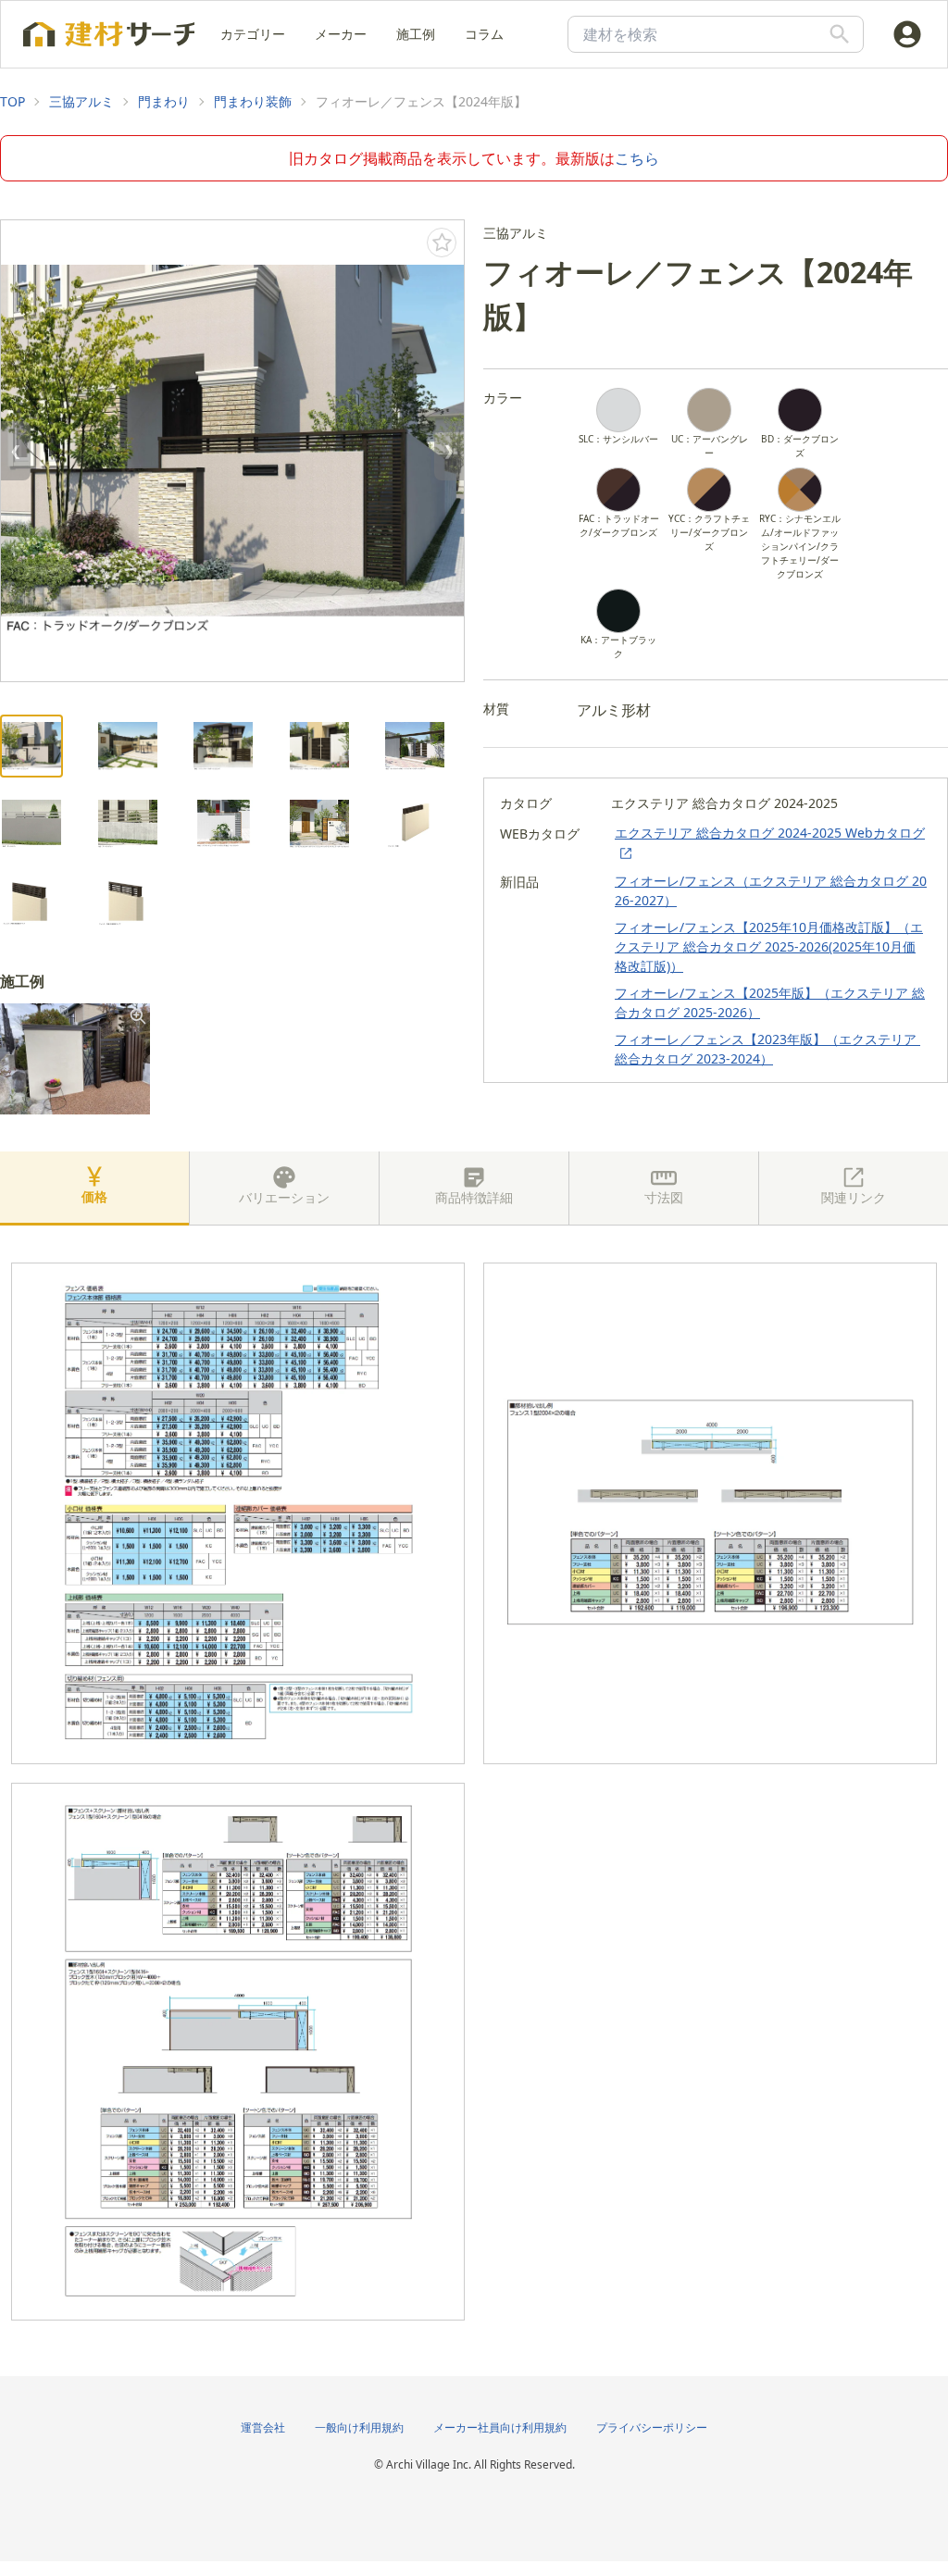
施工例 (416, 34)
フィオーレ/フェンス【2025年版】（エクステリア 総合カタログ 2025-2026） (770, 1002)
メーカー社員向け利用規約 (500, 2427)
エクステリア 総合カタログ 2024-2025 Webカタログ (770, 833)
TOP (12, 101)
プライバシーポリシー (652, 2427)
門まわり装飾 (253, 101)
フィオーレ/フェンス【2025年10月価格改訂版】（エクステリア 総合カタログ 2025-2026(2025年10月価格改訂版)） (769, 946)
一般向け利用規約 (359, 2427)
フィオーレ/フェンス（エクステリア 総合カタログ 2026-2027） (771, 890)
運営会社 (263, 2427)
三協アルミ (81, 101)
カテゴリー (253, 34)
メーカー (341, 34)
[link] (12, 102)
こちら (637, 158)
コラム (484, 34)
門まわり (164, 101)
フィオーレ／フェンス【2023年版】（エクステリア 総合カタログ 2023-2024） (767, 1049)
